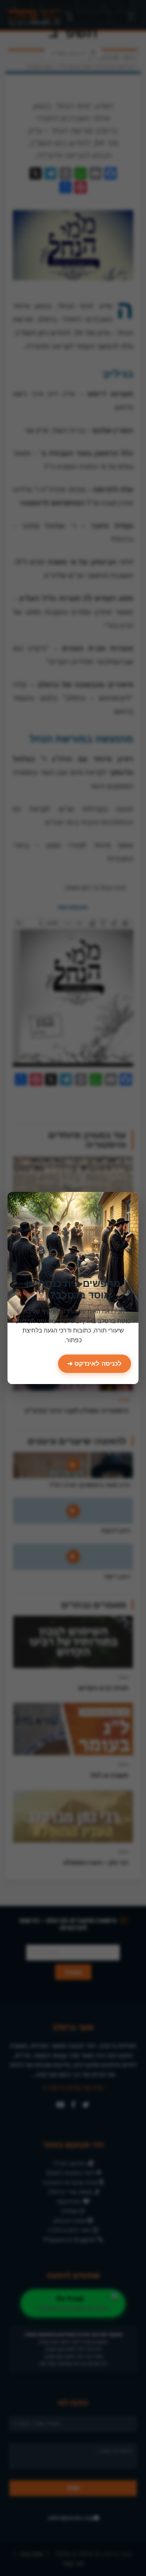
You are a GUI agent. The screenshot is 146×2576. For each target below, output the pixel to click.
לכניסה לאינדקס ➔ (95, 1364)
